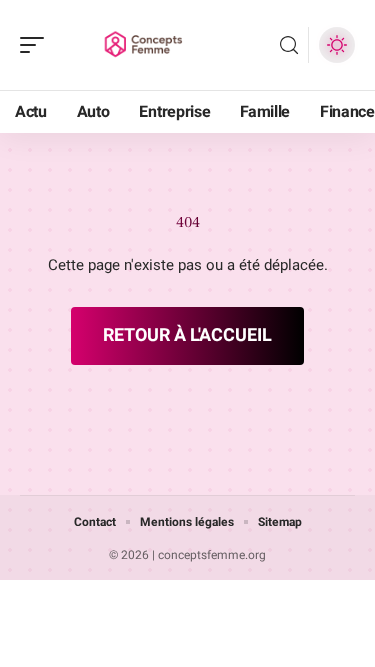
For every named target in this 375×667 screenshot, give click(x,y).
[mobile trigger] (37, 45)
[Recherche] (289, 45)
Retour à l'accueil (187, 335)
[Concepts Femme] (144, 45)
